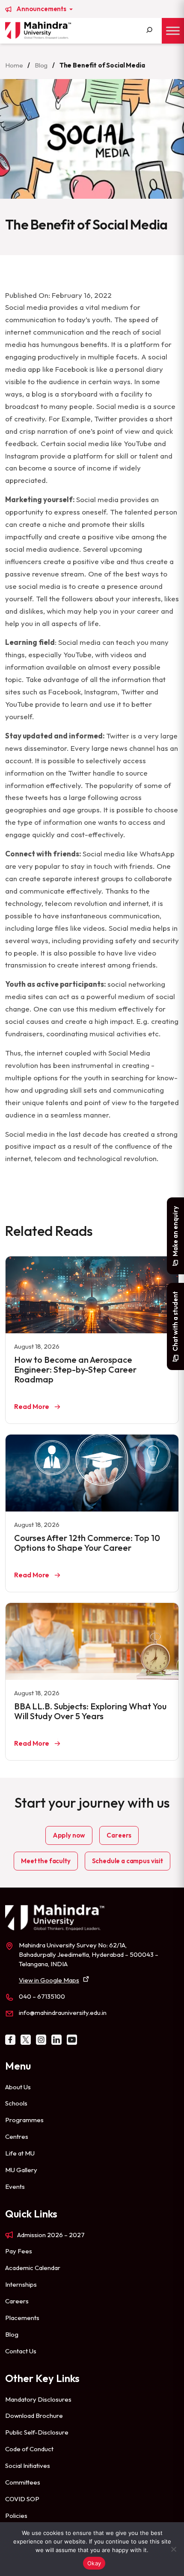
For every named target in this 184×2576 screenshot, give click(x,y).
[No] (173, 2549)
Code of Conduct (29, 2449)
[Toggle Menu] (173, 31)
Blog (41, 65)
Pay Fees (19, 2251)
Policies (16, 2516)
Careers (119, 1835)
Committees (23, 2482)
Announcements (42, 9)
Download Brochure (34, 2416)
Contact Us (21, 2351)
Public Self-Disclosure (37, 2432)
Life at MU (20, 2153)
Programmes (24, 2120)
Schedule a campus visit (128, 1861)
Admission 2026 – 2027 (51, 2235)
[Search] (149, 31)
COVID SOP (22, 2499)
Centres (17, 2136)
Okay (94, 2563)
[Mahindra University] (38, 30)
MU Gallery (21, 2170)
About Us (18, 2087)
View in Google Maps (49, 1980)
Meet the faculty (46, 1861)
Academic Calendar (33, 2268)
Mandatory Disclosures (38, 2399)
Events (15, 2186)
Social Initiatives (28, 2466)
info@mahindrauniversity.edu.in (63, 2013)
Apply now (69, 1835)
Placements (22, 2318)
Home (14, 65)
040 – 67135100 (42, 1996)
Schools (16, 2103)
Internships (21, 2284)
